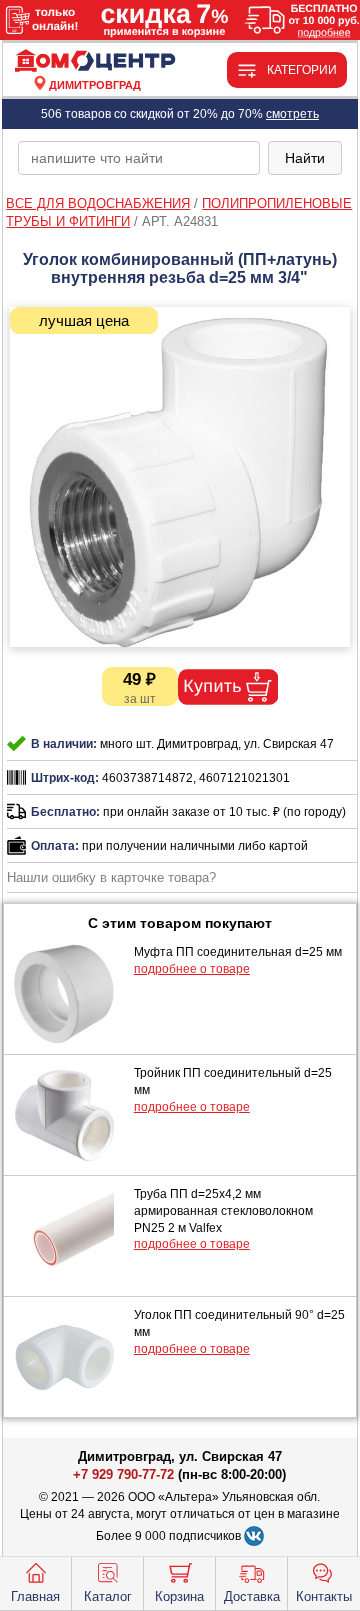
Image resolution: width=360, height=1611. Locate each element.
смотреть (292, 114)
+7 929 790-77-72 (123, 1474)
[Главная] (95, 61)
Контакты (324, 1596)
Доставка (252, 1596)
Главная (35, 1596)
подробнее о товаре (192, 969)
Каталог (108, 1596)
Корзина (179, 1596)
